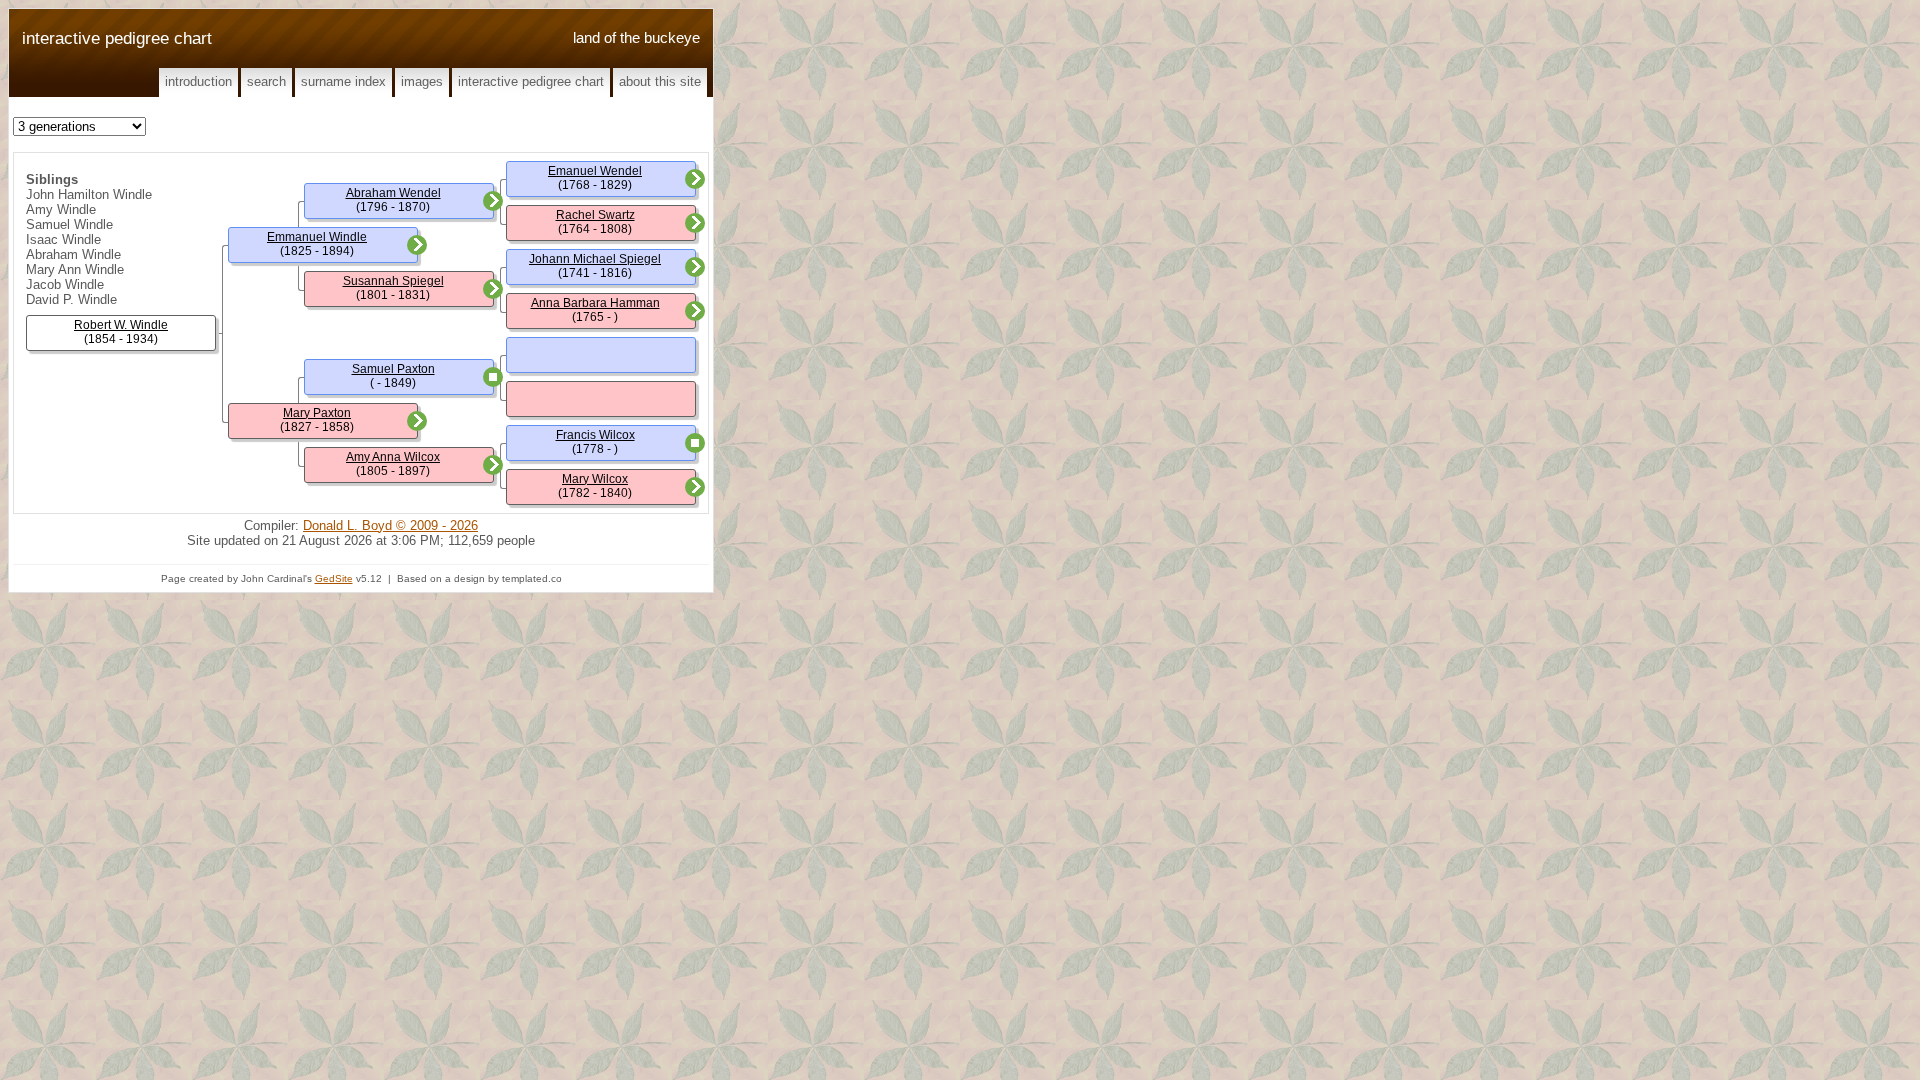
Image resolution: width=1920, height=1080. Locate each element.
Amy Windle (61, 209)
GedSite (334, 578)
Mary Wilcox (595, 479)
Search (266, 81)
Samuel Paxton (393, 369)
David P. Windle (71, 299)
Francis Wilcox (595, 435)
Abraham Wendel (393, 193)
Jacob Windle (65, 284)
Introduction (198, 81)
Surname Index (343, 81)
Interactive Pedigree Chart (531, 81)
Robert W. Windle (121, 325)
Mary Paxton (317, 413)
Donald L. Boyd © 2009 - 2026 (390, 525)
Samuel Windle (69, 224)
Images (422, 81)
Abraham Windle (73, 254)
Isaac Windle (63, 239)
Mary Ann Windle (75, 269)
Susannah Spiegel (393, 281)
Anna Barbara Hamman (595, 303)
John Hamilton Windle (89, 194)
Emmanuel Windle (317, 237)
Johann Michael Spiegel (595, 259)
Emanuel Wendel (595, 171)
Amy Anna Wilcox (393, 457)
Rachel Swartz (595, 215)
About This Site (660, 81)
